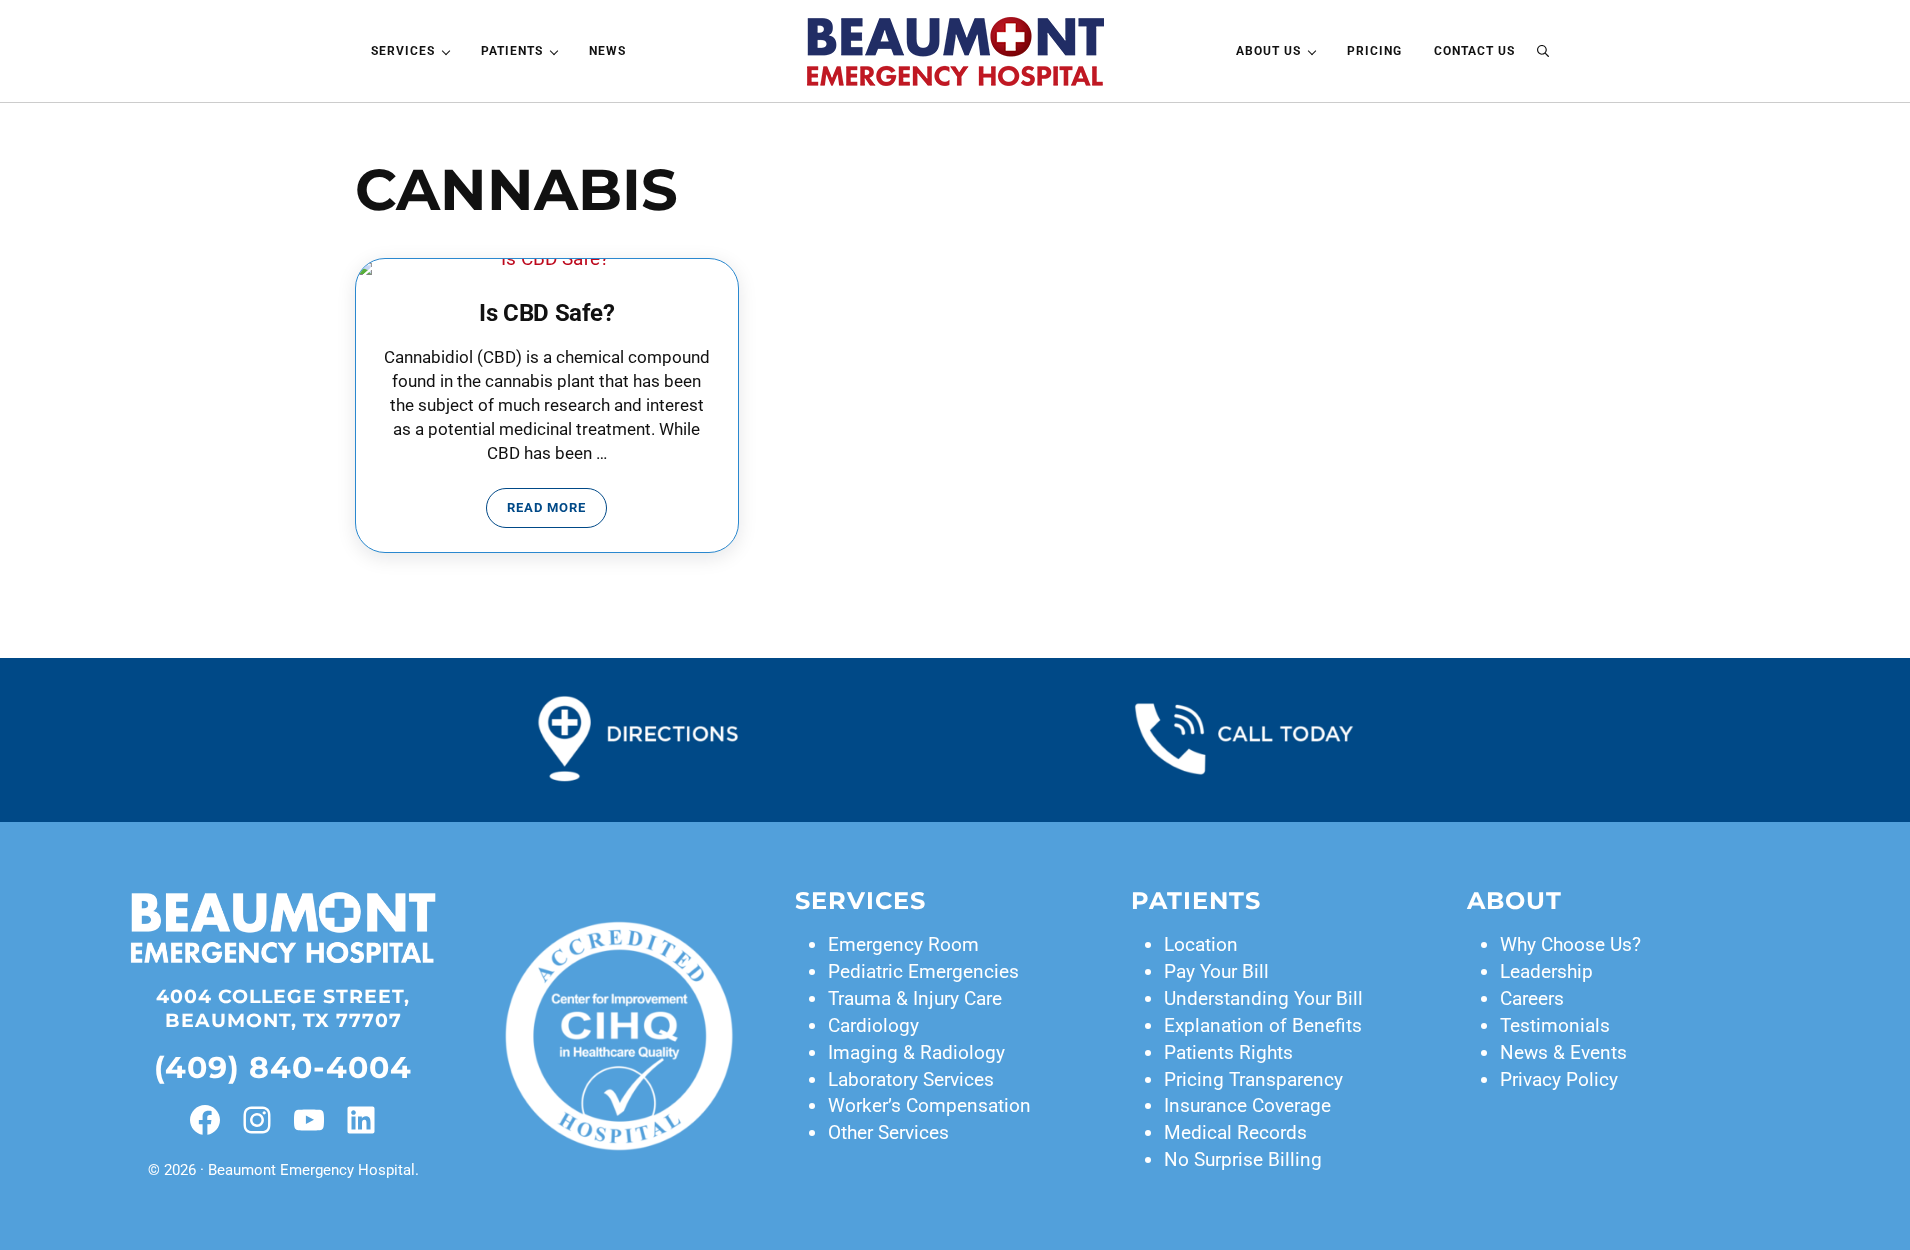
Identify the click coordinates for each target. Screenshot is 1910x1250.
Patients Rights (1228, 1052)
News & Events (1563, 1052)
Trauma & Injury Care (915, 998)
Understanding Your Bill (1263, 998)
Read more (557, 511)
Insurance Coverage (1247, 1105)
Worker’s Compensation (929, 1105)
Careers (1532, 998)
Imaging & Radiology (916, 1052)
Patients (1196, 900)
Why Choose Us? (1570, 944)
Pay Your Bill (1216, 971)
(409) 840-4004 (283, 1067)
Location (1201, 944)
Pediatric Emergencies (923, 971)
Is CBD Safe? (546, 313)
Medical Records (1235, 1132)
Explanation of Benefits (1263, 1025)
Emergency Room (903, 944)
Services (860, 900)
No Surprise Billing (1243, 1159)
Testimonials (1555, 1025)
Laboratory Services (911, 1079)
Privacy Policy (1559, 1079)
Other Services (888, 1132)
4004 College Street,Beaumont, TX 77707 (283, 1008)
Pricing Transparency (1253, 1079)
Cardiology (873, 1025)
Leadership (1546, 971)
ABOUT (1514, 900)
